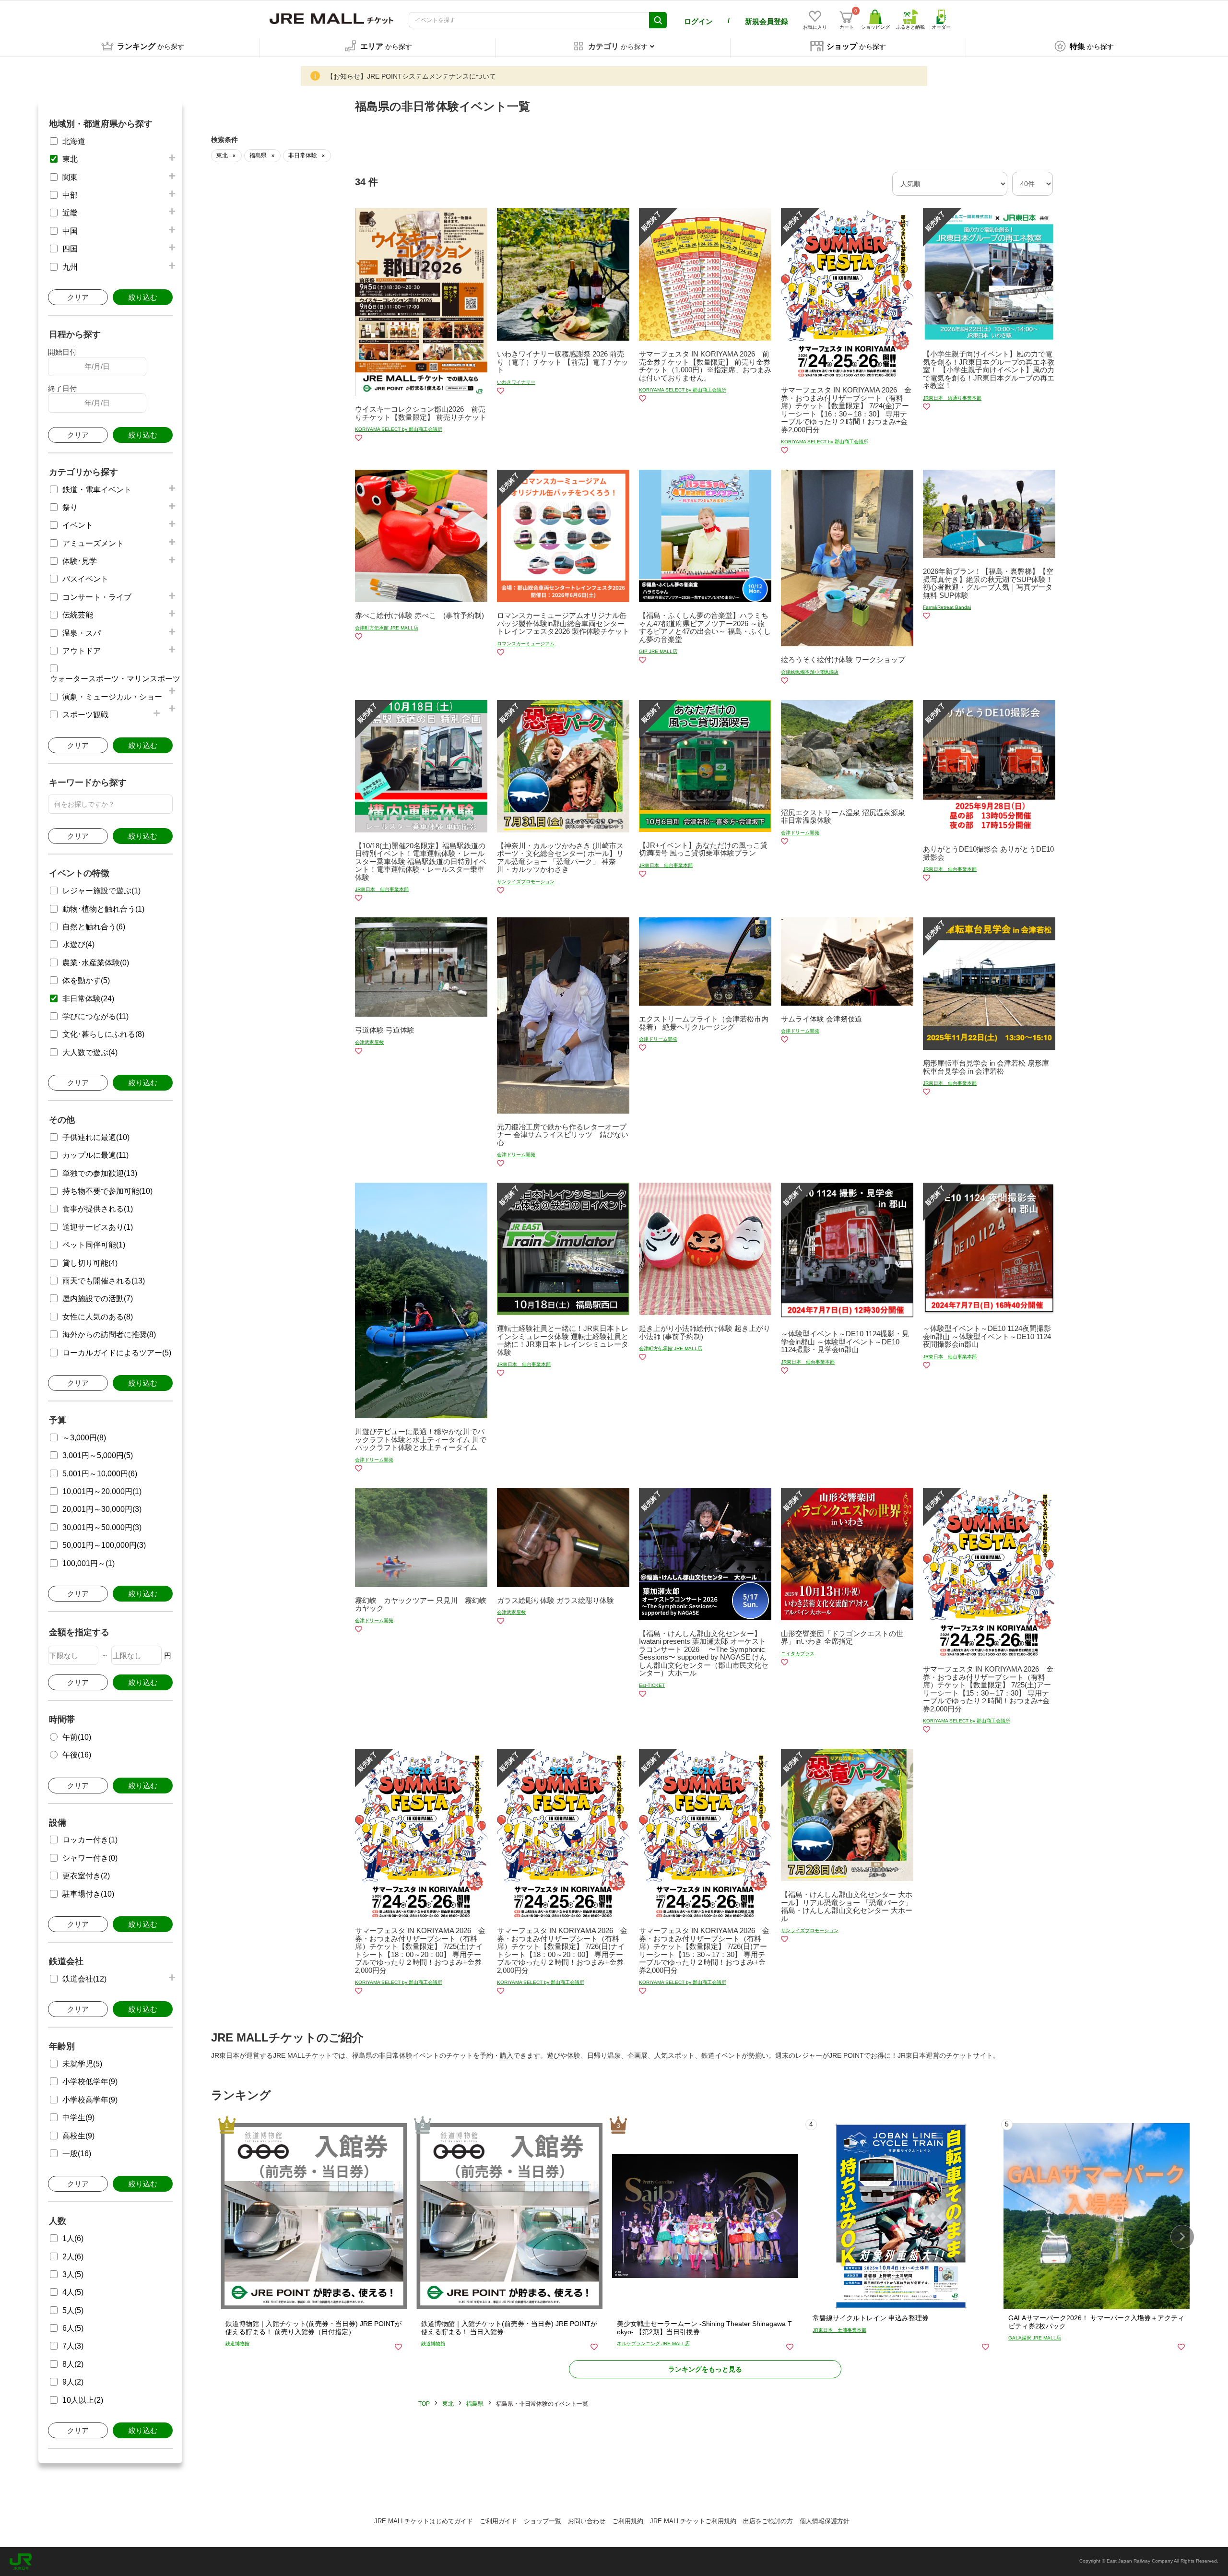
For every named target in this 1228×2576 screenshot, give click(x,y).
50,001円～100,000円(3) (104, 1545)
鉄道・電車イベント (97, 490)
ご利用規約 (628, 2521)
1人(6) (73, 2238)
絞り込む (143, 297)
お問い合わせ (587, 2521)
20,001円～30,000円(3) (102, 1509)
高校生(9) (78, 2136)
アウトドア (82, 651)
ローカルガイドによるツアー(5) (117, 1353)
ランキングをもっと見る (705, 2369)
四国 (70, 249)
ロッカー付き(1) (90, 1840)
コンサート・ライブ (97, 597)
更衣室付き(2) (86, 1876)
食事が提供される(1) (98, 1209)
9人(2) (73, 2382)
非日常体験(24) (88, 999)
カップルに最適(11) (95, 1155)
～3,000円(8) (84, 1438)
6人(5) (73, 2328)
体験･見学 (80, 561)
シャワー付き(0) (90, 1858)
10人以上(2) (83, 2400)
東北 (70, 159)
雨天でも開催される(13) (104, 1281)
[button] (1182, 2237)
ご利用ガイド (498, 2521)
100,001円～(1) (89, 1563)
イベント (78, 525)
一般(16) (77, 2154)
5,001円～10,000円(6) (100, 1474)
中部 (70, 195)
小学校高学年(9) (90, 2100)
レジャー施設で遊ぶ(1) (101, 891)
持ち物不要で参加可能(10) (107, 1191)
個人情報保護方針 (825, 2521)
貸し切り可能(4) (90, 1263)
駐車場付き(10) (88, 1894)
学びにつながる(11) (95, 1016)
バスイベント (85, 579)
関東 (70, 177)
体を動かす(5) (86, 980)
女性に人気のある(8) (98, 1317)
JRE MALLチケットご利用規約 (693, 2521)
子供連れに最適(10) (96, 1137)
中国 (70, 231)
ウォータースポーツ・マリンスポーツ (115, 679)
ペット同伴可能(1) (94, 1245)
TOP (424, 2404)
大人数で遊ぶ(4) (90, 1052)
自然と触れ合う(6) (94, 927)
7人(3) (73, 2346)
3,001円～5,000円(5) (98, 1455)
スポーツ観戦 (85, 715)
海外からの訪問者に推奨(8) (109, 1335)
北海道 (74, 141)
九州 (70, 267)
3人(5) (73, 2274)
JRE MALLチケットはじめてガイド (424, 2521)
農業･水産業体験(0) (96, 963)
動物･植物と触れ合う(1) (103, 909)
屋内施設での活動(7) (98, 1299)
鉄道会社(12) (84, 1979)
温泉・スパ (82, 633)
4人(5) (73, 2292)
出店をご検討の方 (768, 2521)
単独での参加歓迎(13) (100, 1173)
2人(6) (73, 2257)
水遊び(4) (78, 944)
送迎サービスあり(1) (98, 1227)
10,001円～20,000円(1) (102, 1491)
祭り (70, 507)
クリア (78, 297)
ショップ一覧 (543, 2521)
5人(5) (73, 2310)
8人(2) (73, 2364)
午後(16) (77, 1755)
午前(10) (77, 1737)
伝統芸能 (78, 615)
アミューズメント (93, 543)
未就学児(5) (82, 2064)
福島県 (475, 2404)
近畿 (70, 213)
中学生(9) (78, 2118)
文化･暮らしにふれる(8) (103, 1034)
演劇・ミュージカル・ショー (112, 697)
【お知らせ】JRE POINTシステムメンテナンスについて (411, 76)
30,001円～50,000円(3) (102, 1527)
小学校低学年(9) (90, 2082)
